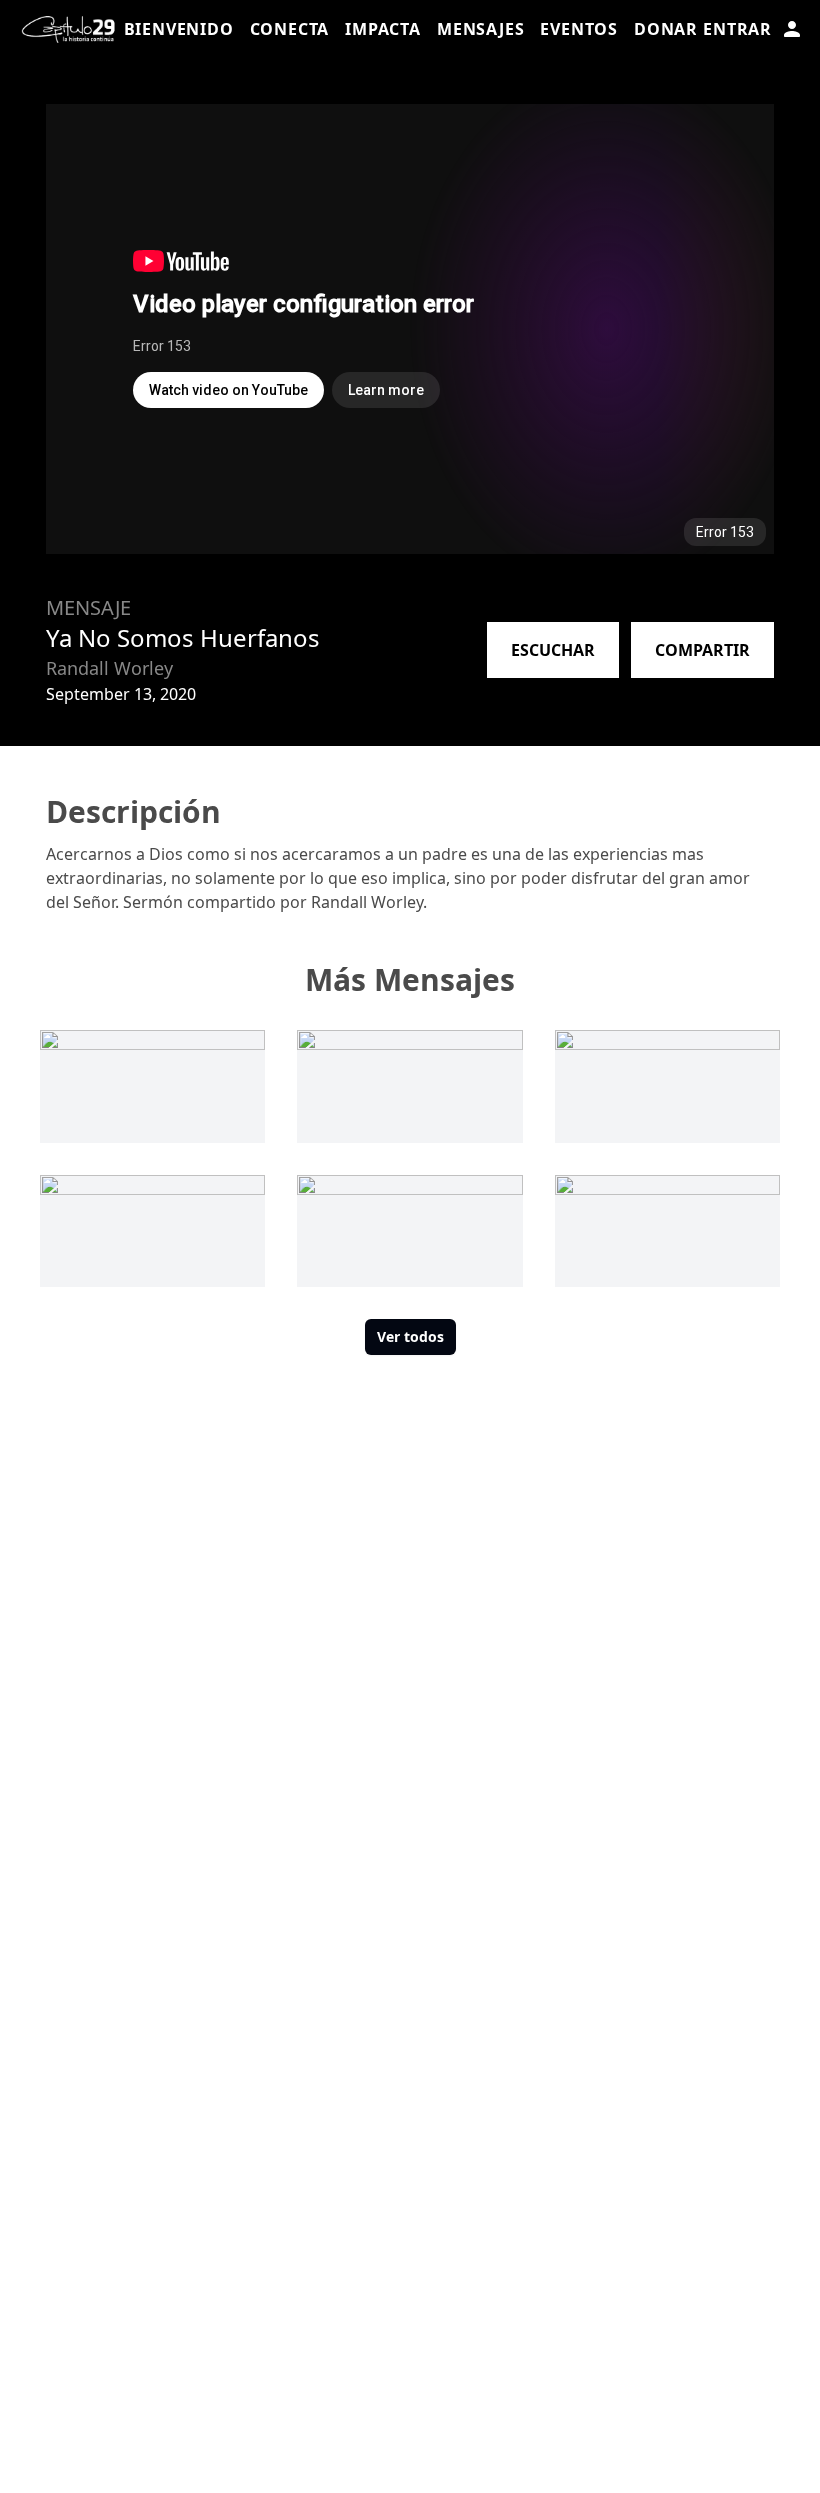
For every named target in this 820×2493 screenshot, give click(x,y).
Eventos (579, 29)
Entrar (737, 29)
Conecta (290, 29)
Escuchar (553, 650)
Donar (666, 29)
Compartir (702, 650)
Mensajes (480, 29)
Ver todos (410, 1336)
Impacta (383, 29)
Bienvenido (179, 29)
